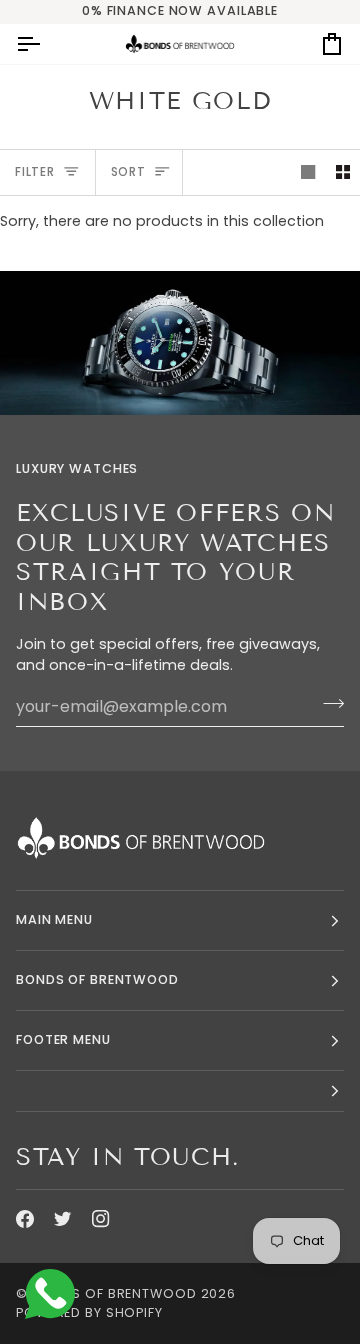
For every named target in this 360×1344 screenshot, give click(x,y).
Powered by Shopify (89, 1312)
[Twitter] (63, 1219)
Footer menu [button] (63, 1039)
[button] (180, 1091)
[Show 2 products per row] (343, 172)
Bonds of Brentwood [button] (97, 979)
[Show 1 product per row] (308, 172)
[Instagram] (101, 1219)
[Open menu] (46, 44)
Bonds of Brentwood (114, 1293)
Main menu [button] (54, 919)
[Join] (327, 704)
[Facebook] (25, 1219)
